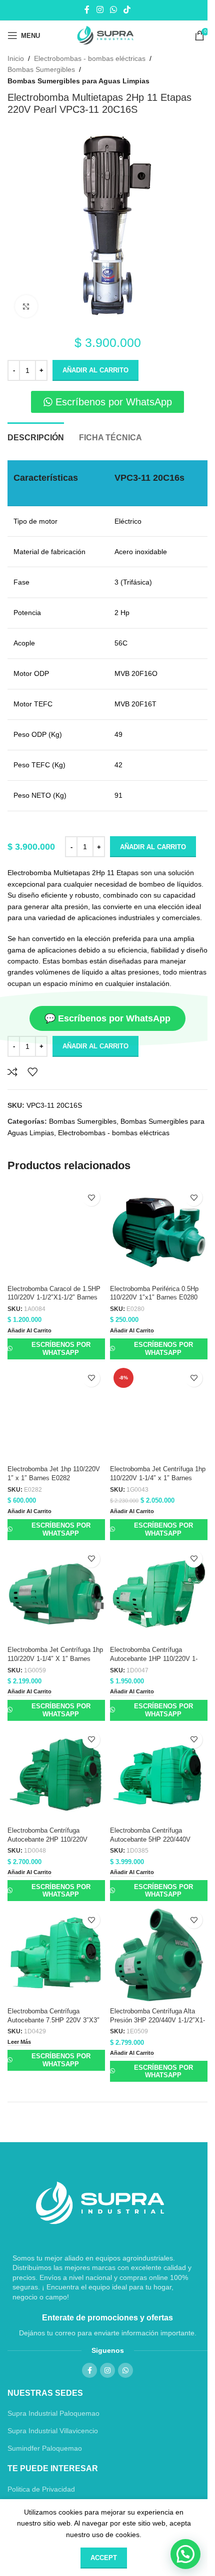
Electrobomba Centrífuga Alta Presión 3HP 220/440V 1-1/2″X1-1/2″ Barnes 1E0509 (157, 2020)
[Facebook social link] (87, 10)
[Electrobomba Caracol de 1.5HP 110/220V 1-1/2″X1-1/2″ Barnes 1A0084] (56, 1232)
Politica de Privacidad (41, 2489)
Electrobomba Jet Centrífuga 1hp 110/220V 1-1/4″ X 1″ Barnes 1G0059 (55, 1659)
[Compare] (12, 1072)
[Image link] (100, 2203)
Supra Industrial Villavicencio (53, 2431)
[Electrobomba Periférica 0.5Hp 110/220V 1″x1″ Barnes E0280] (159, 1232)
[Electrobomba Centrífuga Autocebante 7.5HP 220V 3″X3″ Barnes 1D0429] (56, 1955)
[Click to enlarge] (26, 306)
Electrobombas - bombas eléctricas (90, 58)
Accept (104, 2558)
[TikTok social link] (127, 10)
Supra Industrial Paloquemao (53, 2413)
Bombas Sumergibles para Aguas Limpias (78, 81)
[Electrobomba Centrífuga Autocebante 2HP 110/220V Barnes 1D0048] (56, 1774)
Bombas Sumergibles (41, 69)
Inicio (16, 58)
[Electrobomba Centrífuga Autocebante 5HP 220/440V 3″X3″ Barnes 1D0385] (159, 1774)
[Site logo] (108, 35)
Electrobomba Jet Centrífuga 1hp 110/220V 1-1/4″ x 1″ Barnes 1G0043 (158, 1478)
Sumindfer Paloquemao (45, 2448)
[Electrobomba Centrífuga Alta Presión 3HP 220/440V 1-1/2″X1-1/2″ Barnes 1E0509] (159, 1955)
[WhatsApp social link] (113, 10)
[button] (29, 1331)
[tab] (36, 436)
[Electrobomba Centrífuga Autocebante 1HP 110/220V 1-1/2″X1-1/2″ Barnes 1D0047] (159, 1594)
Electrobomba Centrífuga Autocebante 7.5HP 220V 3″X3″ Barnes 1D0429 (53, 2020)
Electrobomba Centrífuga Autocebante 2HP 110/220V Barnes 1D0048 (47, 1839)
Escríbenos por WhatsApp (61, 1349)
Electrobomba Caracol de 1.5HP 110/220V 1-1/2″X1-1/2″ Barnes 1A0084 (54, 1298)
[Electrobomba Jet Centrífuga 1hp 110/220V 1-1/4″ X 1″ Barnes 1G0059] (56, 1594)
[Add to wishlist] (32, 1072)
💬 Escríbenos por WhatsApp (107, 1018)
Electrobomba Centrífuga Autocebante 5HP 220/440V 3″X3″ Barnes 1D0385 (150, 1839)
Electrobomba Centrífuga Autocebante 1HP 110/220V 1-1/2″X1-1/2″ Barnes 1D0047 (154, 1659)
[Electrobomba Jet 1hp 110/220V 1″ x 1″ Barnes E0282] (56, 1413)
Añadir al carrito (95, 370)
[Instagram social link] (100, 10)
